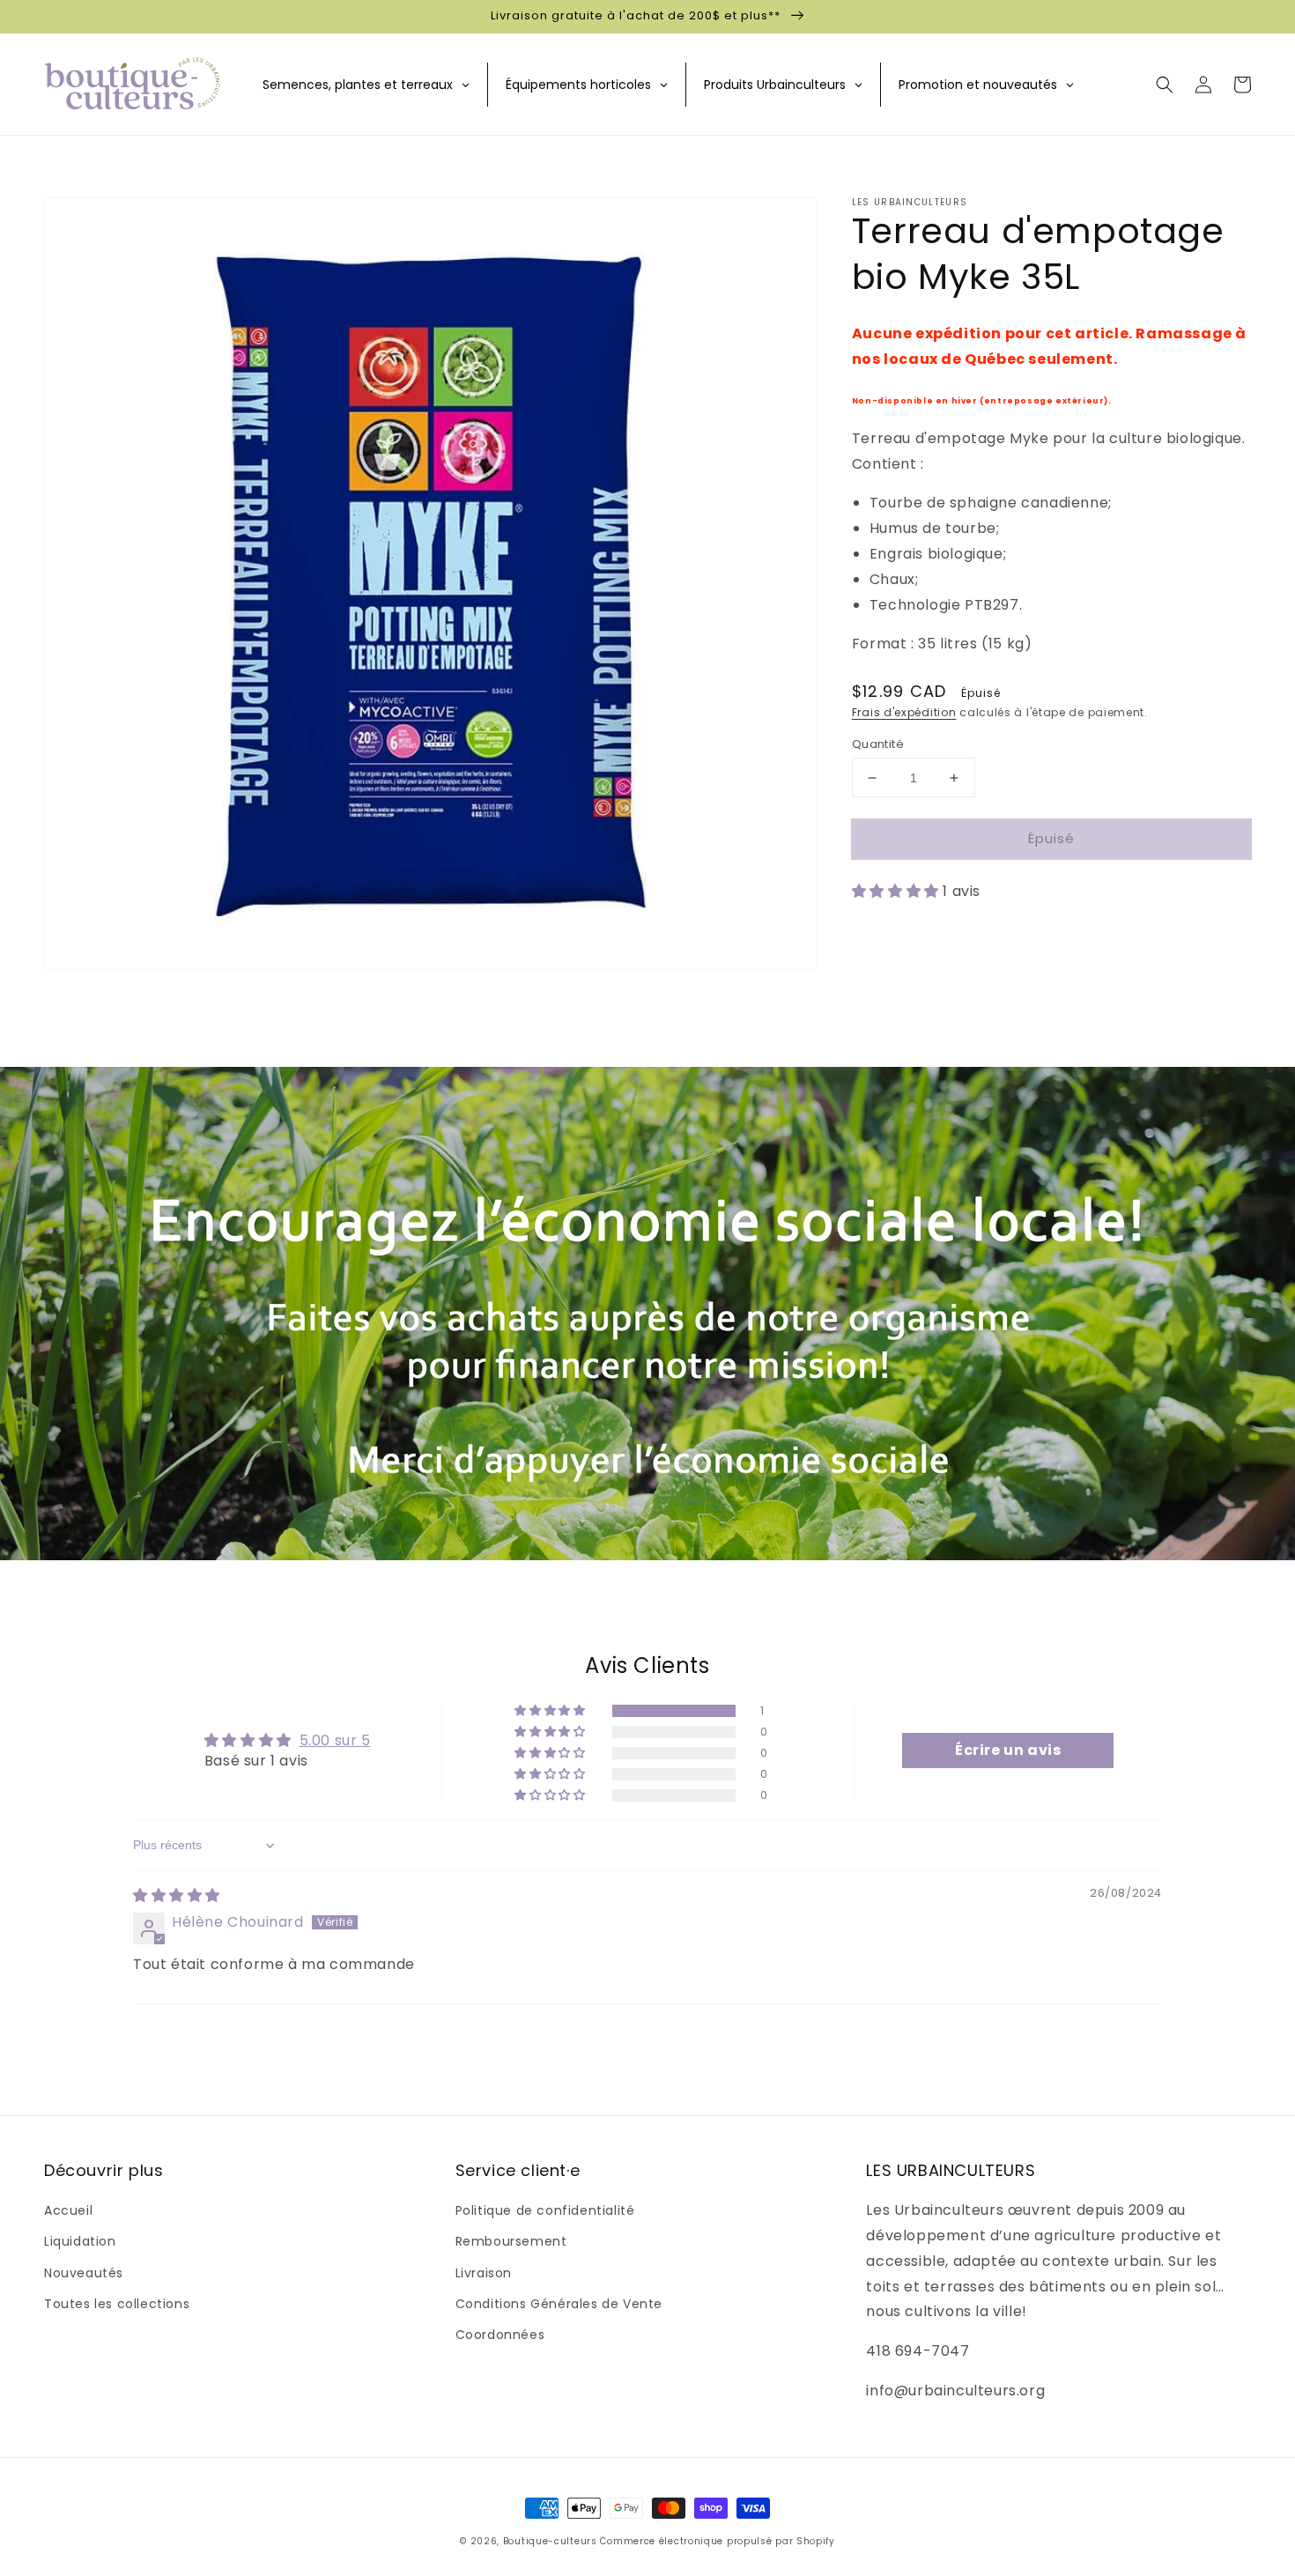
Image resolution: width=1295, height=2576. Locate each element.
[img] (177, 1895)
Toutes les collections (117, 2304)
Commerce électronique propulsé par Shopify (717, 2541)
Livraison (484, 2273)
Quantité (878, 744)
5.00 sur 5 (335, 1740)
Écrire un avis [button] (1008, 1750)
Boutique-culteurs (550, 2541)
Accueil (68, 2210)
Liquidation (80, 2241)
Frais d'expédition (904, 712)
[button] (1165, 85)
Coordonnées (500, 2335)
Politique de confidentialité (545, 2210)
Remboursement (511, 2241)
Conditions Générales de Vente (559, 2304)
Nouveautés (84, 2273)
